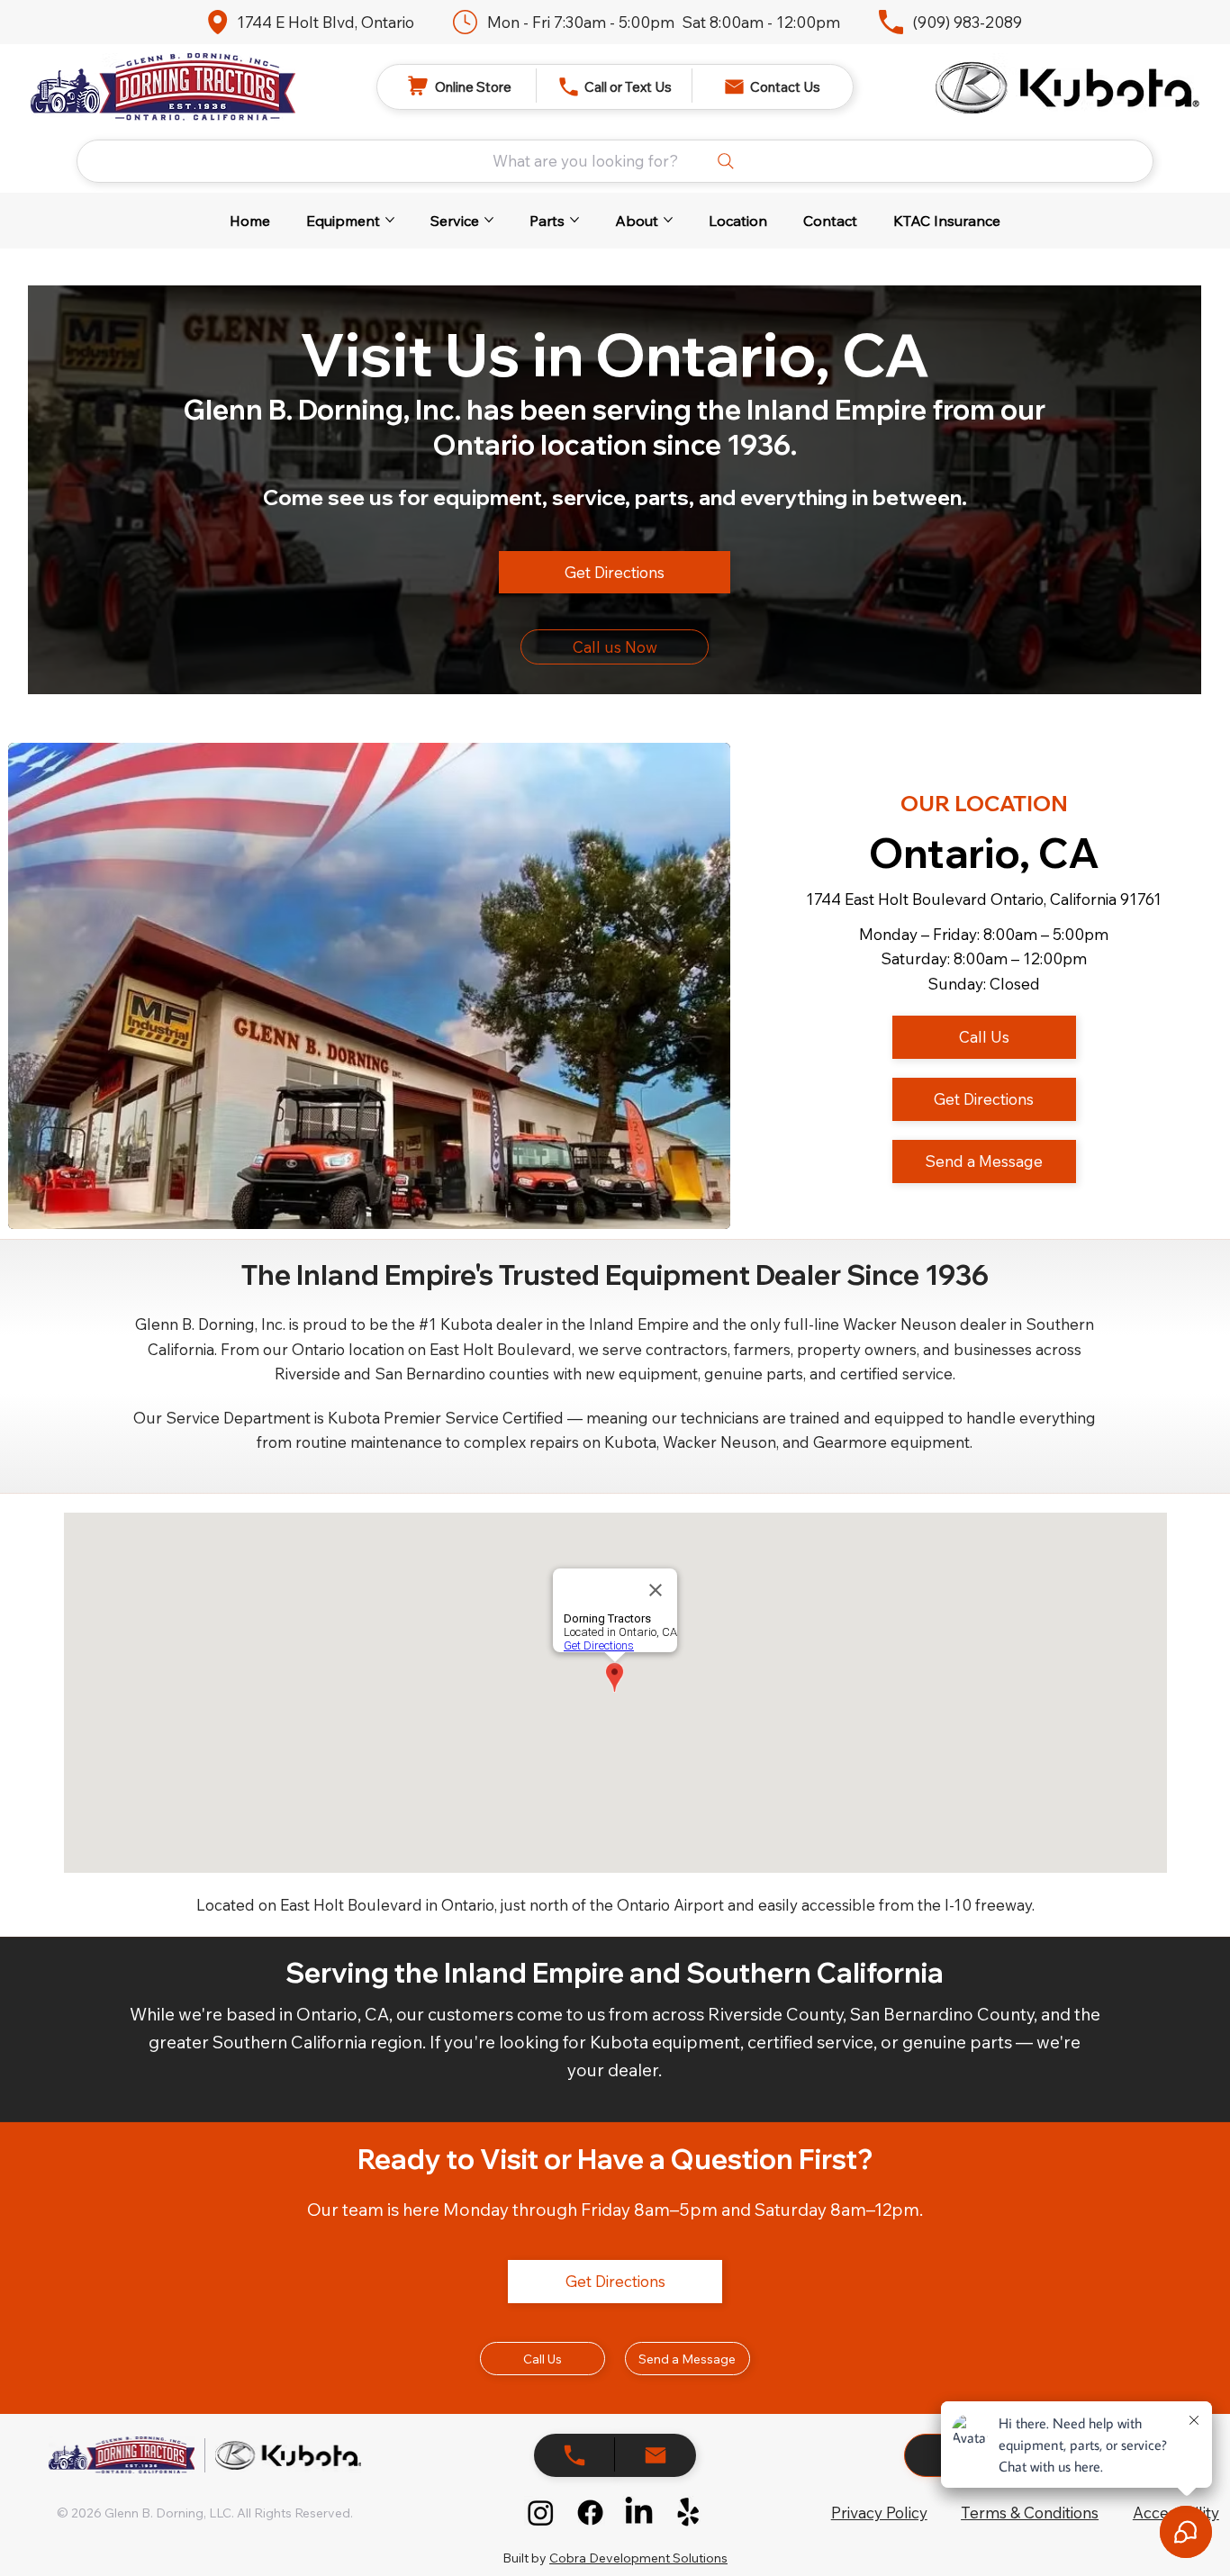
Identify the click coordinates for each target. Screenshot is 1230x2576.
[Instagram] (541, 2513)
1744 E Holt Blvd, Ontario (326, 22)
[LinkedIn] (639, 2513)
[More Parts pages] (574, 220)
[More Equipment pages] (390, 220)
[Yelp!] (688, 2513)
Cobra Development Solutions (638, 2558)
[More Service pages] (489, 220)
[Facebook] (590, 2513)
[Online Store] (574, 2455)
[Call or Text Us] (656, 2455)
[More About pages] (668, 220)
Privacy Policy (879, 2513)
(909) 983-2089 (967, 22)
